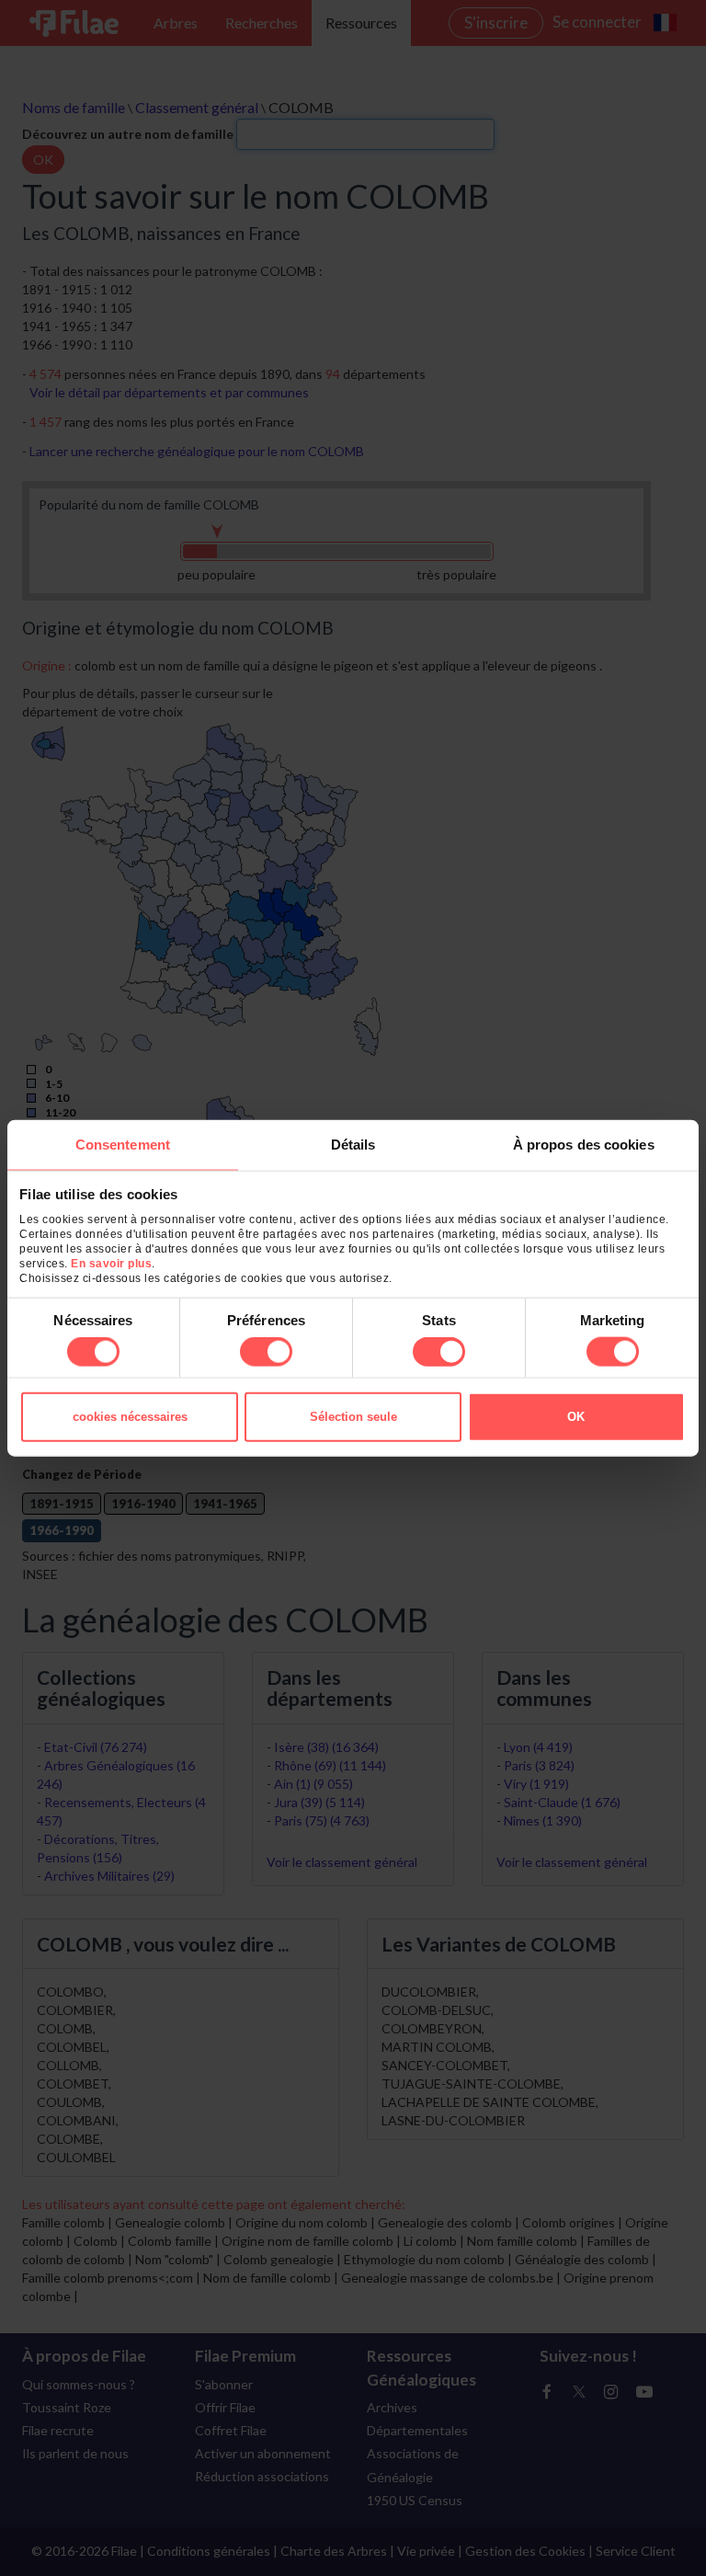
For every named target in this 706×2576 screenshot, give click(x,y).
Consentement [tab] (123, 1144)
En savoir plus (111, 1264)
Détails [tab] (353, 1144)
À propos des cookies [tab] (584, 1144)
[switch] (266, 1352)
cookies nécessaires (130, 1417)
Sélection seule (353, 1417)
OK (576, 1417)
